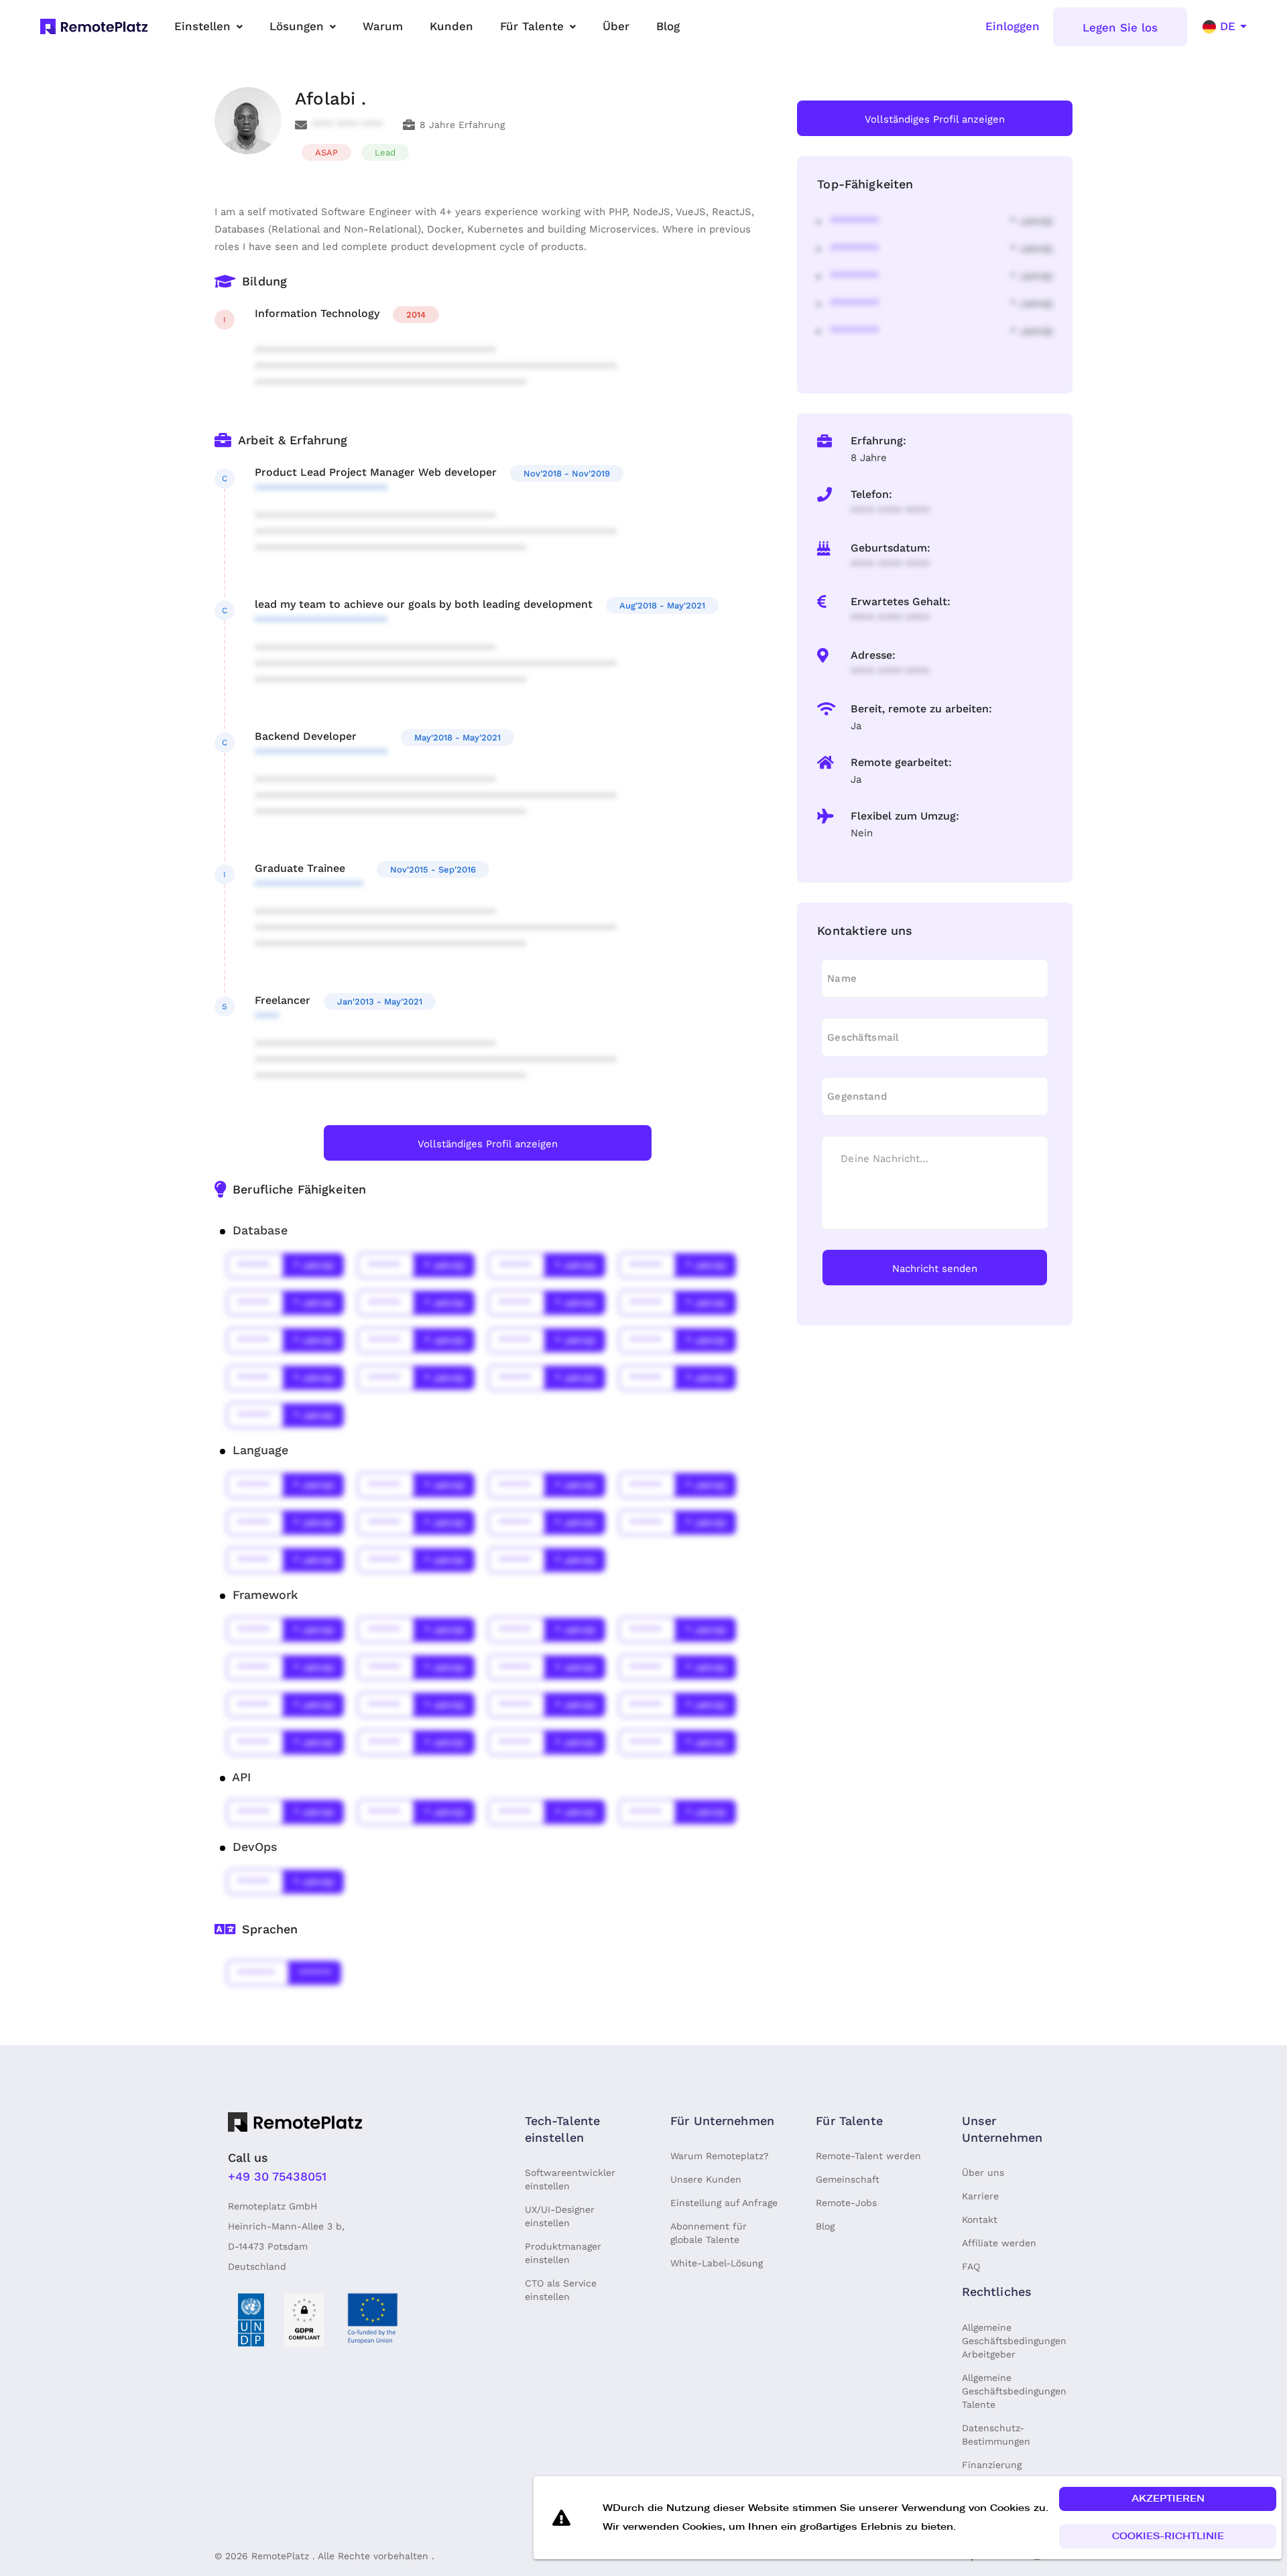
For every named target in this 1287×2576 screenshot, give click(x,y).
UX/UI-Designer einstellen (560, 2216)
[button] (1168, 2499)
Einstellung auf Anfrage (724, 2203)
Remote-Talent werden (868, 2156)
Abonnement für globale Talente (709, 2233)
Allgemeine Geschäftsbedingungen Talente (1014, 2391)
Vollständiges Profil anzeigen (488, 1144)
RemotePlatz (280, 2556)
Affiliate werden (999, 2243)
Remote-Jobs (846, 2203)
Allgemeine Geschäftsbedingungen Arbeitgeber (1014, 2341)
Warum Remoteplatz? (720, 2156)
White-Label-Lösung (717, 2263)
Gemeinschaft (848, 2179)
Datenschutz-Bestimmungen (996, 2435)
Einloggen (1013, 26)
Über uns (983, 2173)
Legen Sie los (1120, 27)
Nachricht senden (935, 1269)
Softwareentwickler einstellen (570, 2179)
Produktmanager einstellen (563, 2253)
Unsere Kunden (706, 2179)
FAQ (971, 2266)
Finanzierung (992, 2465)
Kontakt (980, 2219)
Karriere (980, 2196)
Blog (825, 2226)
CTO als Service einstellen (561, 2290)
